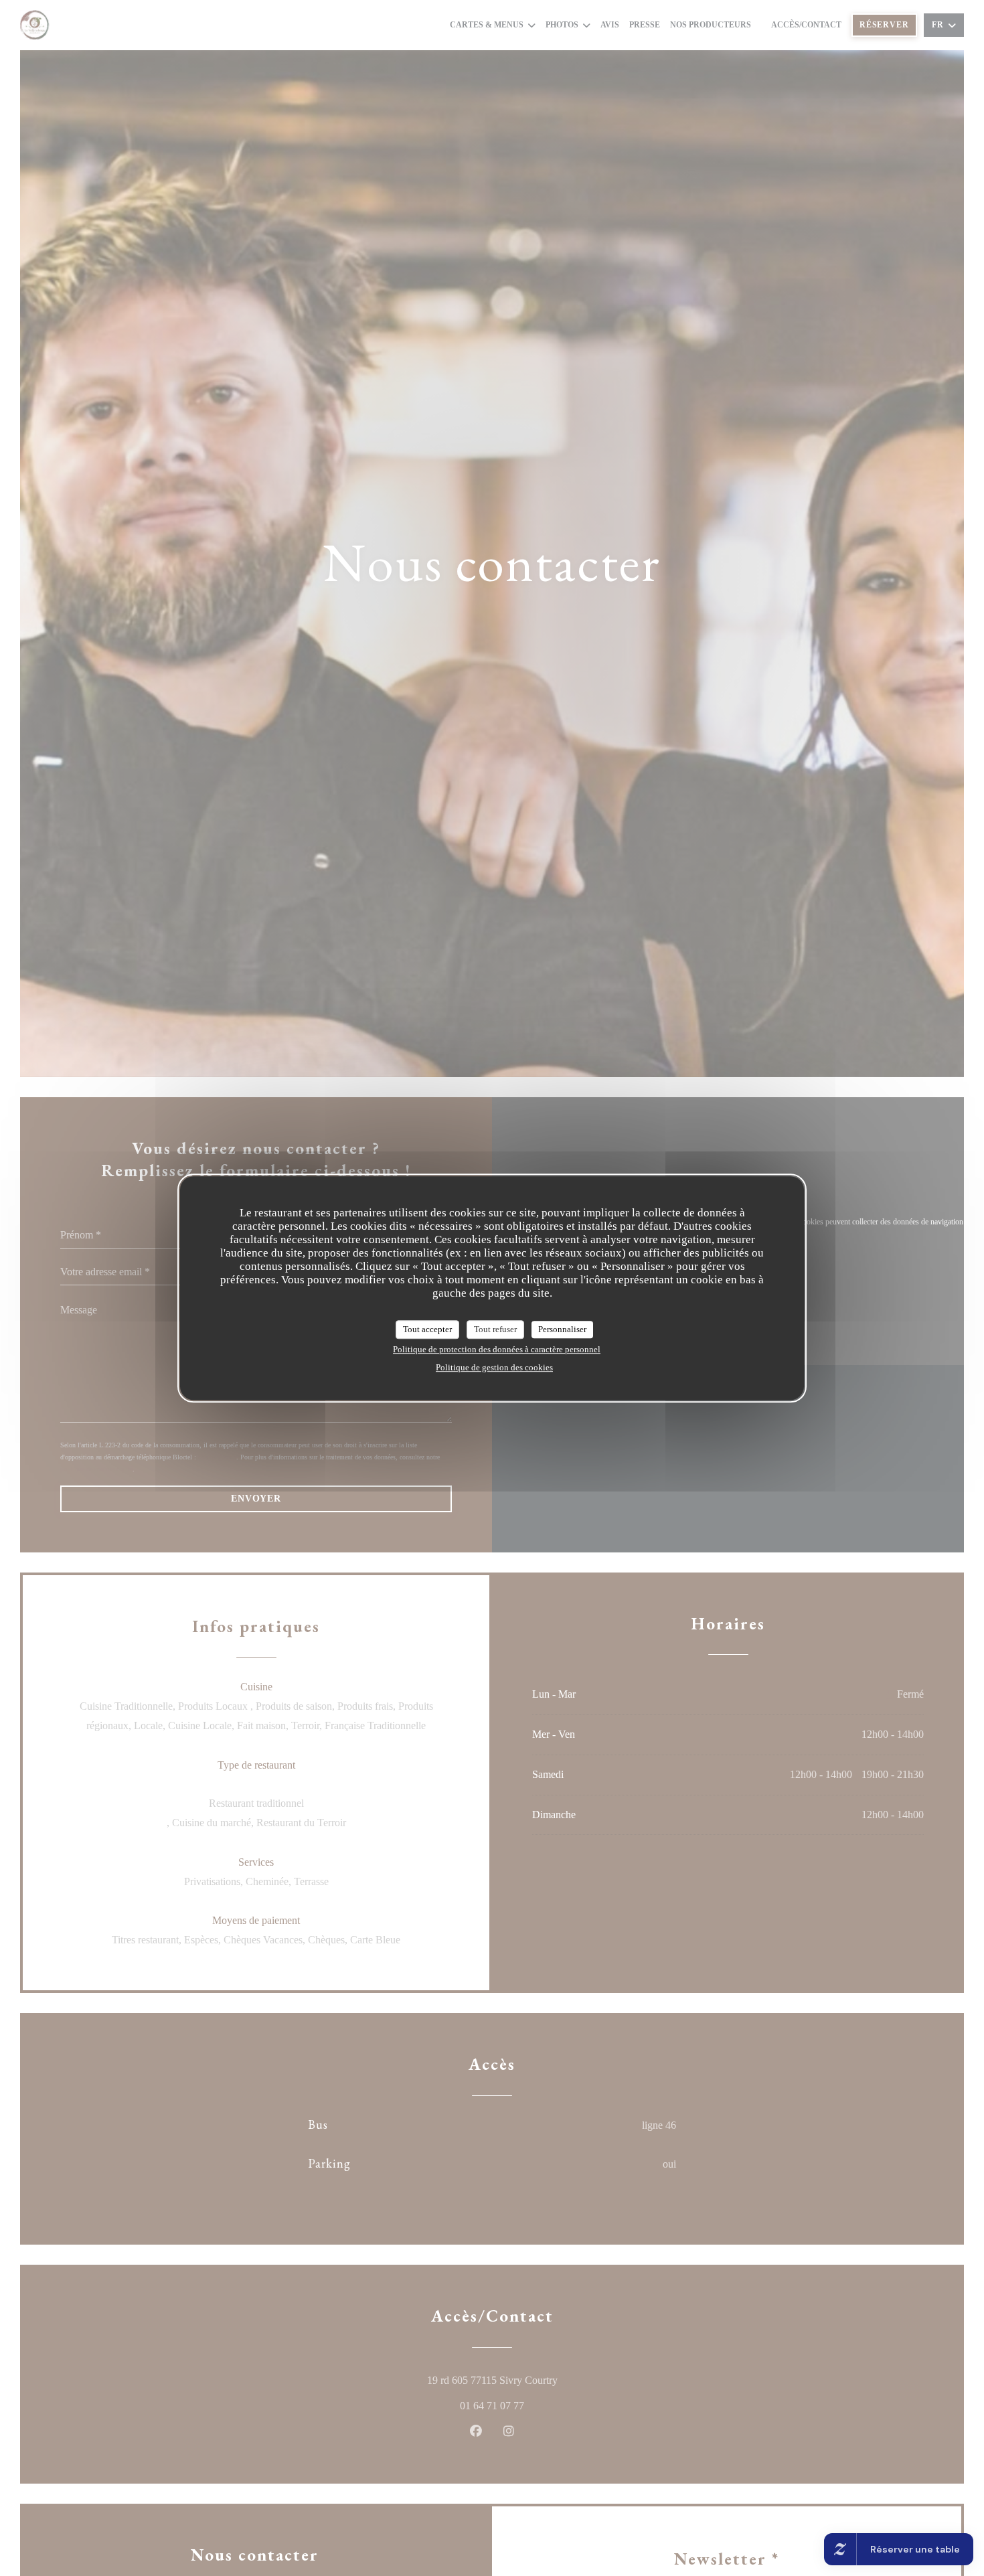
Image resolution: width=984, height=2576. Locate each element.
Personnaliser (562, 1329)
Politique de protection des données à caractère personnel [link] (497, 1349)
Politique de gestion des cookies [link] (494, 1367)
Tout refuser (495, 1329)
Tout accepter (427, 1329)
